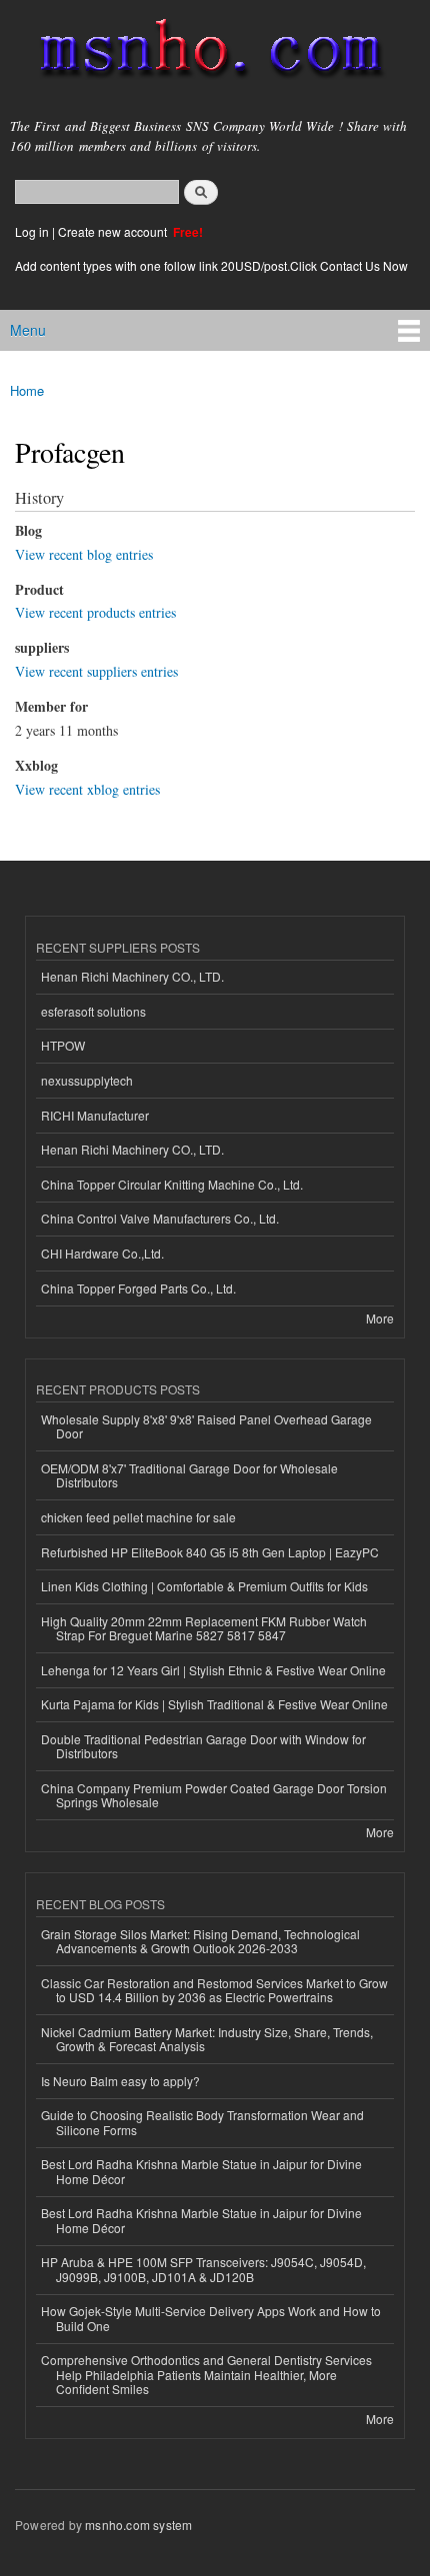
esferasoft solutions (93, 1011)
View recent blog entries (84, 554)
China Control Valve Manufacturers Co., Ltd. (160, 1218)
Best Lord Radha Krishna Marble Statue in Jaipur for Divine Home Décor (201, 2171)
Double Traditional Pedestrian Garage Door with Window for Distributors (203, 1746)
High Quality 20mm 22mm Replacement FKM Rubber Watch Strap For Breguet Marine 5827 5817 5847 (204, 1628)
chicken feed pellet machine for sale (138, 1517)
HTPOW (63, 1045)
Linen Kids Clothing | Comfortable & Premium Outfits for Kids (204, 1586)
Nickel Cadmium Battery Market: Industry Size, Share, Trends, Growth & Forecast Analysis (207, 2039)
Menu (28, 330)
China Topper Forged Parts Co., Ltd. (138, 1288)
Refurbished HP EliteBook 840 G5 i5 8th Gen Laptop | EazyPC (210, 1552)
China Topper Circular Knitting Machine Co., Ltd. (172, 1184)
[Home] (202, 52)
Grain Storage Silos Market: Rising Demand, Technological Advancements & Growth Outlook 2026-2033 (200, 1941)
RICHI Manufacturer (95, 1115)
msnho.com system (138, 2525)
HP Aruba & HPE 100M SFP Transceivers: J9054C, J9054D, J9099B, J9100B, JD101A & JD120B (203, 2269)
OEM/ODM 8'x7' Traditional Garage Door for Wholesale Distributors (189, 1475)
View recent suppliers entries (96, 671)
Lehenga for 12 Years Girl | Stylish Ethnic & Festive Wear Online (213, 1670)
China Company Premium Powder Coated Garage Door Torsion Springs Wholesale (214, 1795)
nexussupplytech (87, 1080)
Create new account (114, 231)
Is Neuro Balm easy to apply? (120, 2081)
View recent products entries (95, 612)
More (380, 1318)
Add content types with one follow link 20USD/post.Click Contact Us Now (211, 265)
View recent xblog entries (87, 789)
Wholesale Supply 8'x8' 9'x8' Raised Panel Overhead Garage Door (206, 1426)
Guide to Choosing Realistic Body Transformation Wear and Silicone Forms (202, 2122)
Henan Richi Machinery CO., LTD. (132, 976)
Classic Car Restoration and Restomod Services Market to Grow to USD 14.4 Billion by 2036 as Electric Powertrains (214, 1990)
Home (27, 390)
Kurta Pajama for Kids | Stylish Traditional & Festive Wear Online (214, 1704)
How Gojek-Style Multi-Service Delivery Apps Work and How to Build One (211, 2318)
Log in (32, 231)
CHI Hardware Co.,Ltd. (102, 1253)
